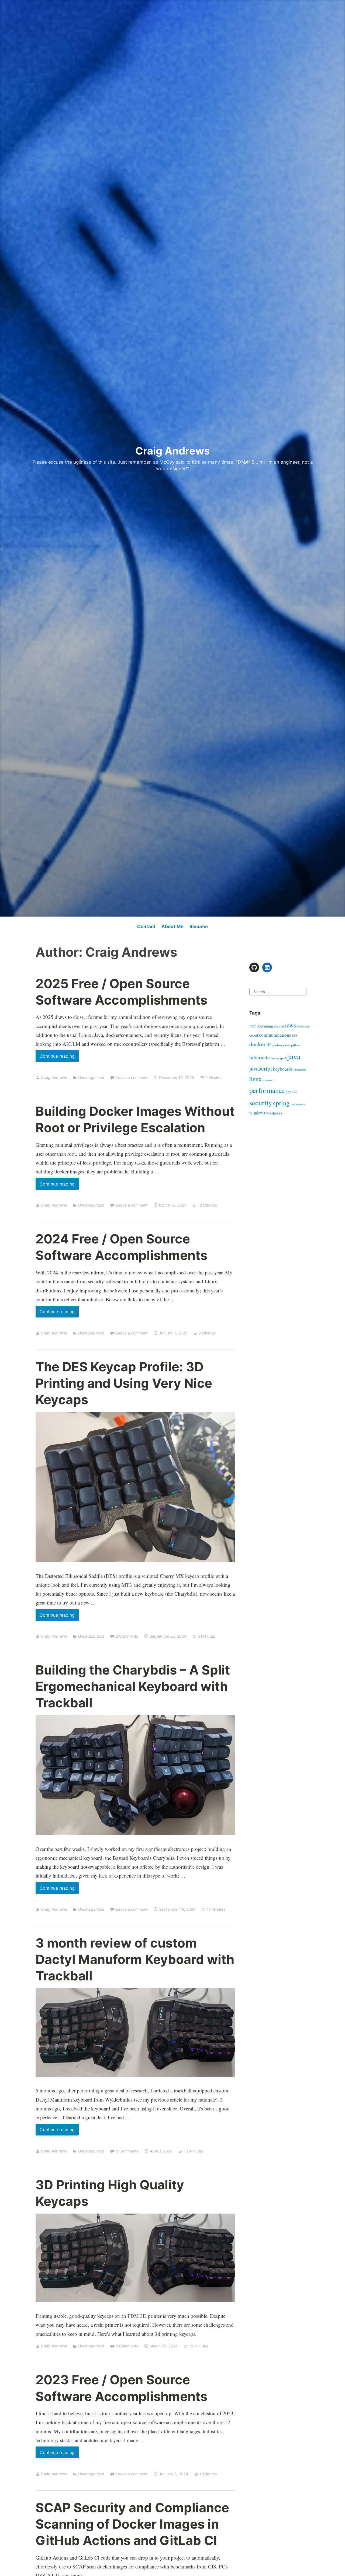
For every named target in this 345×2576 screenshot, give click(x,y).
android (280, 1026)
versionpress (298, 1104)
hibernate (260, 1057)
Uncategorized (91, 1077)
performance (267, 1090)
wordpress (274, 1113)
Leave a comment (132, 1077)
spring (281, 1103)
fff (269, 1045)
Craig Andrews (172, 451)
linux (255, 1079)
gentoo (277, 1045)
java (294, 1056)
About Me (172, 927)
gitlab (295, 1045)
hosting (275, 1058)
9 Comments (127, 2151)
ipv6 (283, 1058)
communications (275, 1035)
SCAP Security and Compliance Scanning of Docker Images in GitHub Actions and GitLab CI (132, 2524)
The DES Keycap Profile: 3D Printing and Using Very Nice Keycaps (124, 1383)
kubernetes (300, 1069)
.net (253, 1026)
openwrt (269, 1080)
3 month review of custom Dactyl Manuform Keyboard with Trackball (135, 1959)
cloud (254, 1035)
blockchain (303, 1026)
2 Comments (127, 1636)
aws (291, 1025)
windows (257, 1113)
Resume (199, 927)
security (261, 1102)
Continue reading (59, 1058)
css (295, 1035)
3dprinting (265, 1026)
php (289, 1092)
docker (257, 1044)
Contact (146, 927)
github (287, 1045)
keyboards (283, 1069)
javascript (261, 1068)
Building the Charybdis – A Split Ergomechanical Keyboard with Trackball (133, 1686)
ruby (295, 1092)
